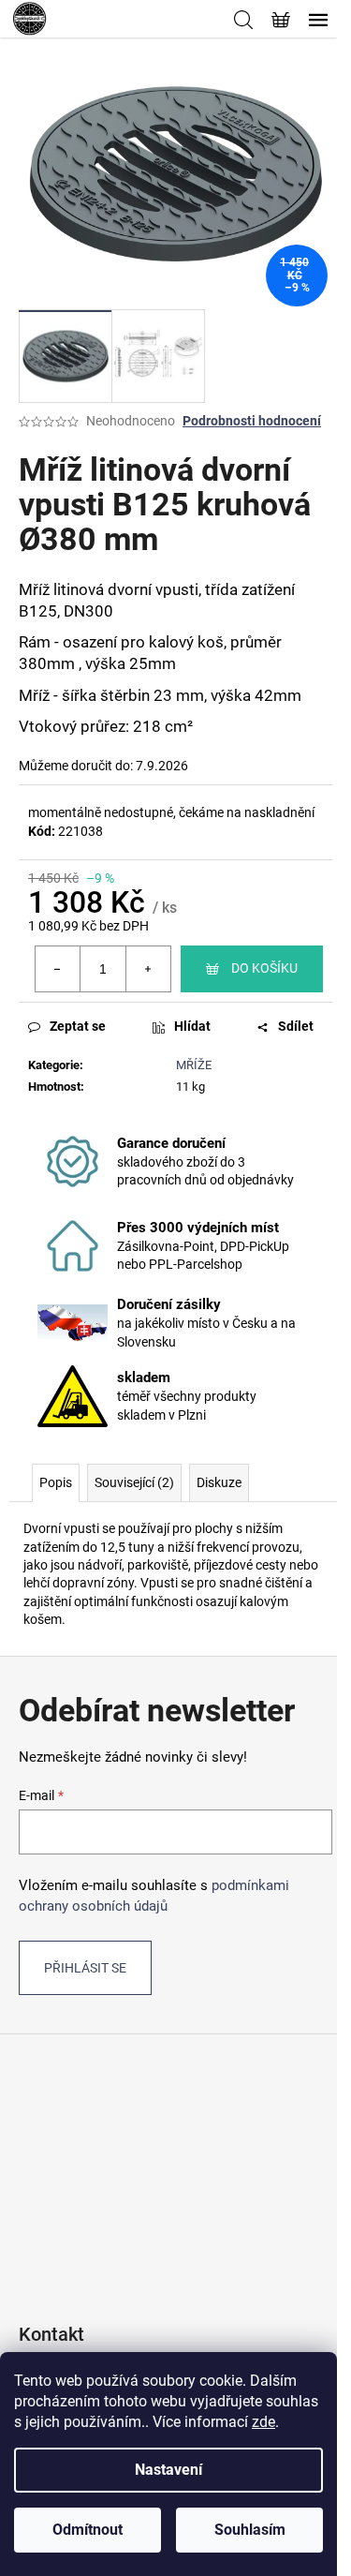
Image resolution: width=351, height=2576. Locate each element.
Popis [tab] (56, 1482)
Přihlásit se (85, 1968)
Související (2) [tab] (134, 1482)
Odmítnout (88, 2530)
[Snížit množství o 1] (58, 969)
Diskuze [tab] (219, 1482)
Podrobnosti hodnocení (252, 421)
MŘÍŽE (194, 1065)
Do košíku (264, 968)
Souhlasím (250, 2530)
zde (263, 2422)
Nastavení (168, 2470)
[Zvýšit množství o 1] (148, 969)
